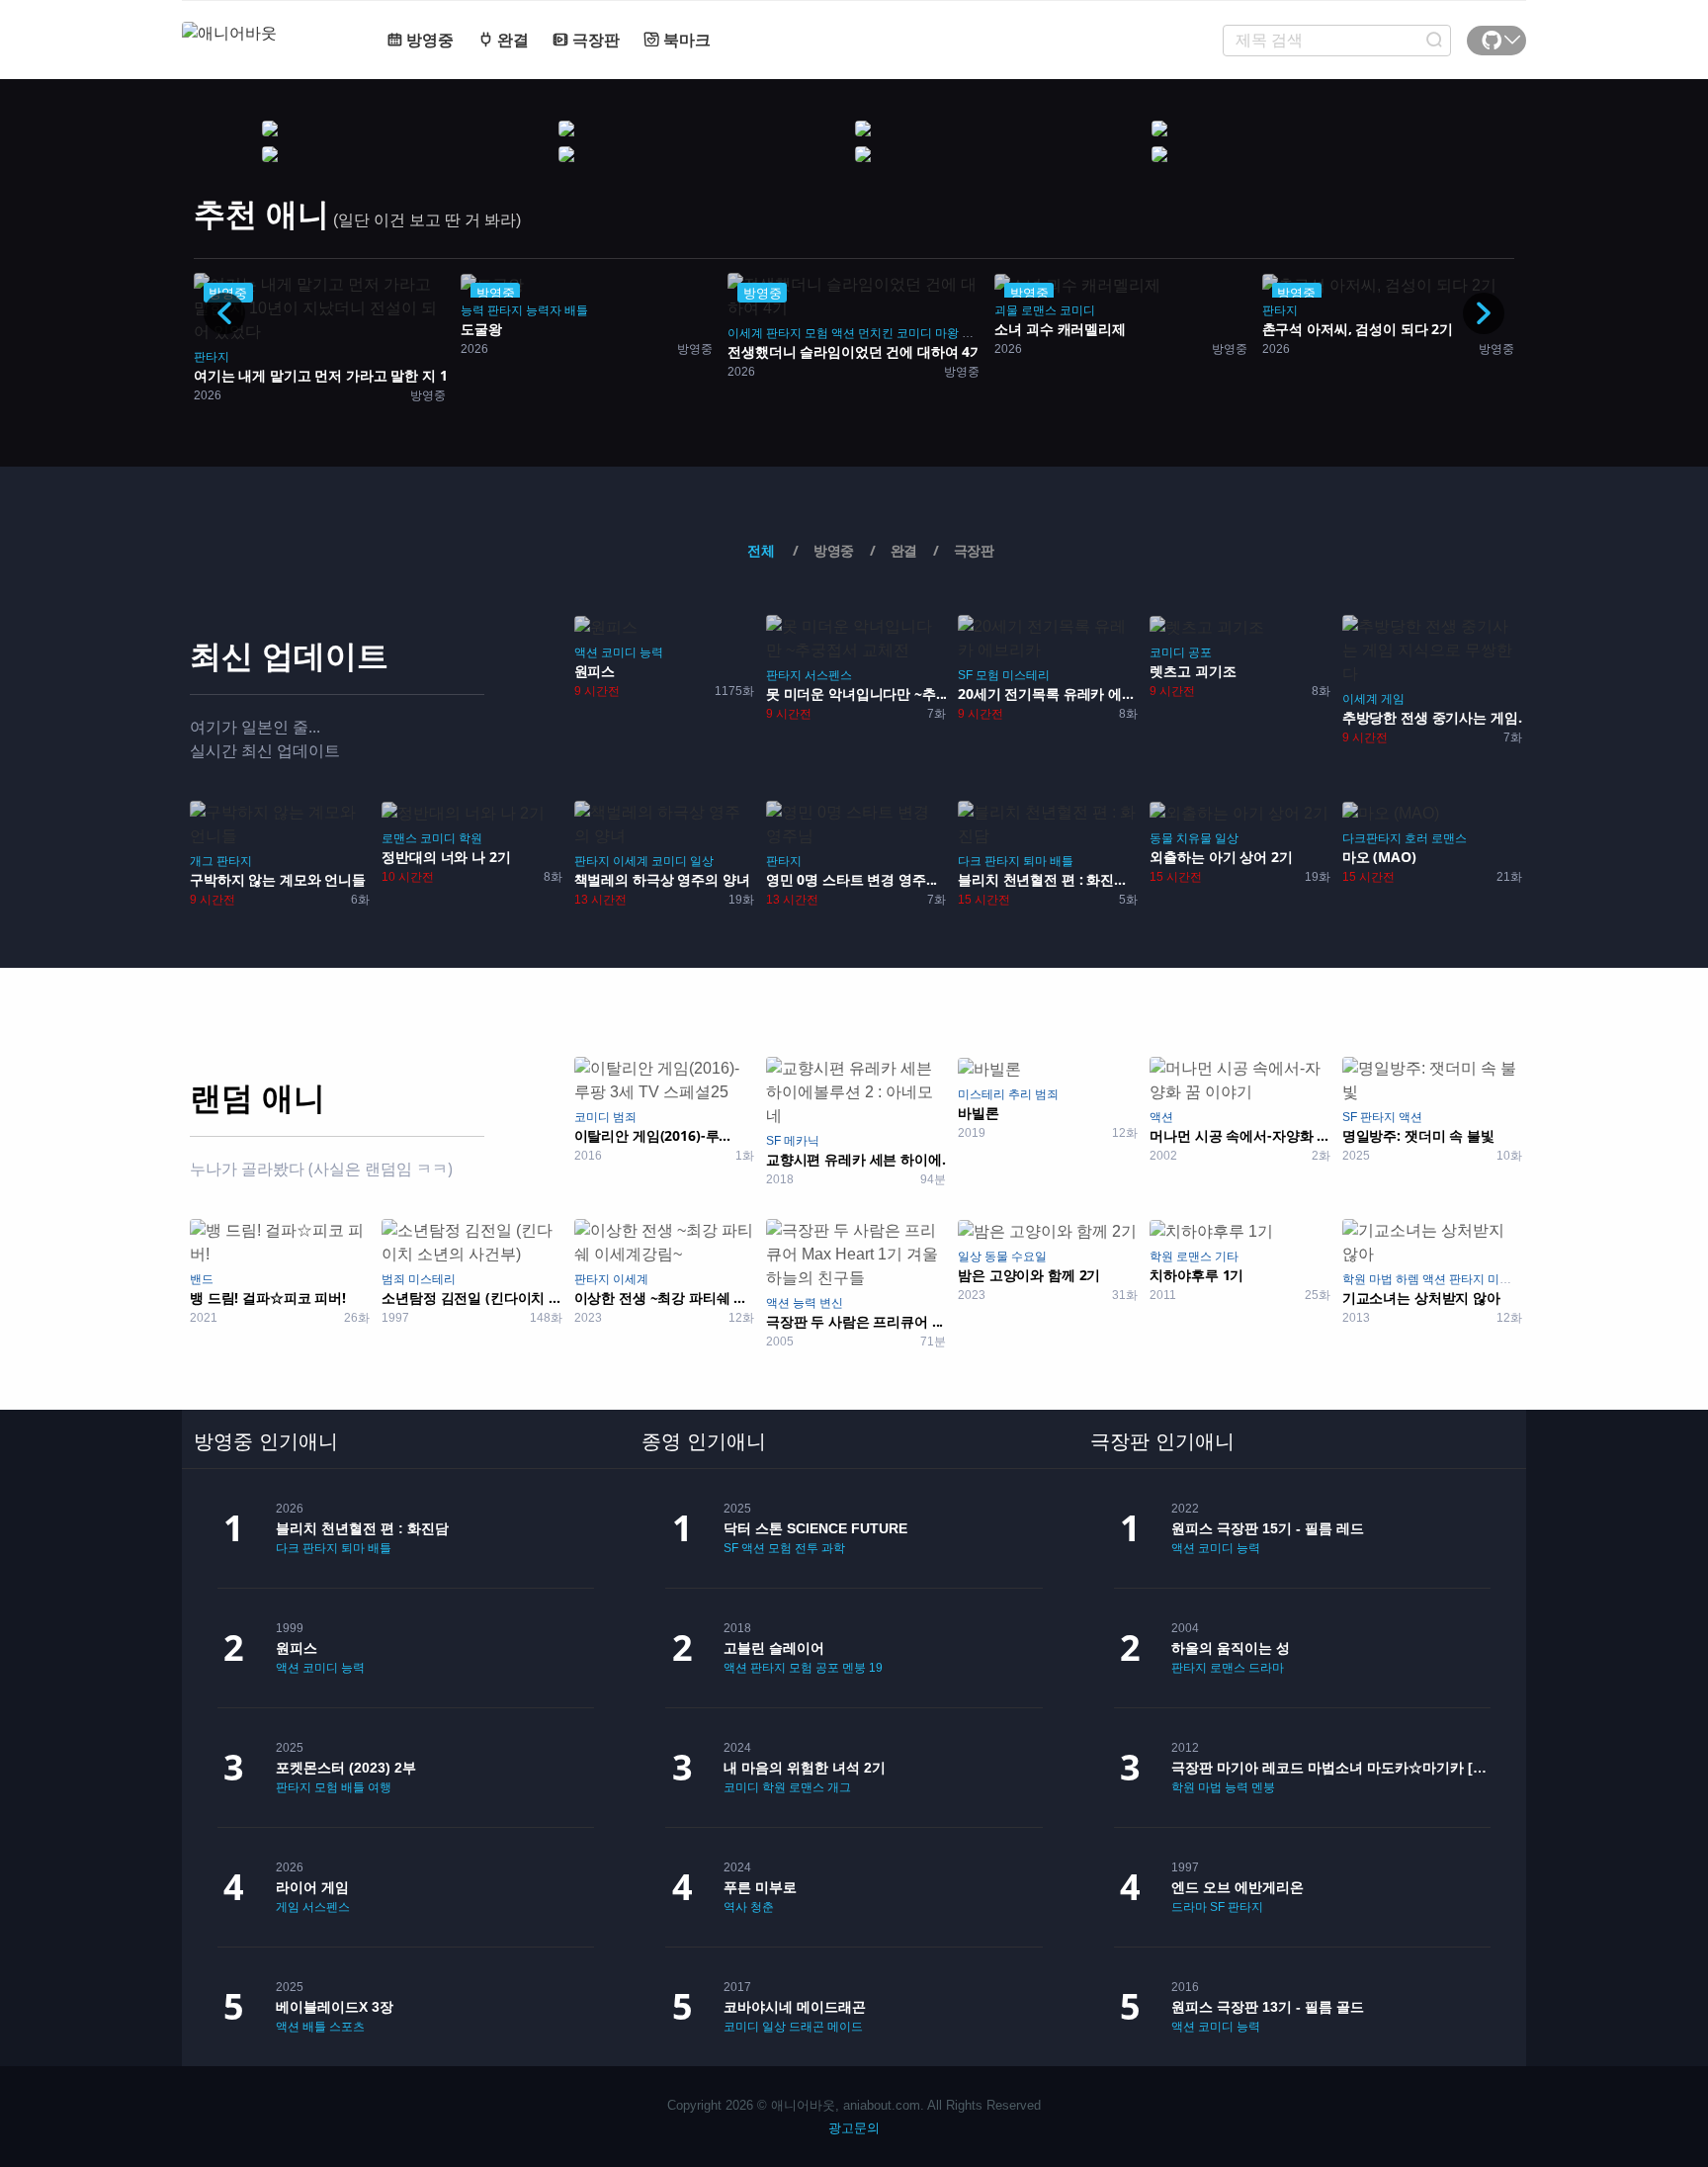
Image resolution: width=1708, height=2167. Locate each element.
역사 (735, 1907)
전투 (807, 1548)
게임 (1393, 699)
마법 (1381, 1279)
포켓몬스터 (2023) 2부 (346, 1768)
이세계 (745, 333)
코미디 (914, 333)
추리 (1020, 1094)
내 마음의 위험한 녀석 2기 (805, 1768)
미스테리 (1026, 675)
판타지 (212, 357)
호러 (1416, 838)
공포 (1200, 652)
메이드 (845, 2027)
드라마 (1266, 1668)
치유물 (1194, 838)
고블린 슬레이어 (774, 1648)
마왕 (947, 333)
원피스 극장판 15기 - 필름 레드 (1268, 1528)
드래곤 (807, 2027)
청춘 (762, 1907)
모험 (816, 333)
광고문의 (854, 2128)
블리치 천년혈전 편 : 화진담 (362, 1528)
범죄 (625, 1117)
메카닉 (802, 1141)
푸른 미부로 (760, 1887)
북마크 (685, 40)
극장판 (594, 40)
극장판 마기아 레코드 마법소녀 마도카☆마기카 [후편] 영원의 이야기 (1331, 1768)
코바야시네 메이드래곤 (795, 2007)
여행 (380, 1787)
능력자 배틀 (557, 310)
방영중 (428, 40)
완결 (511, 40)
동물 (1161, 838)
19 (876, 1668)
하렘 (1408, 1279)
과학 (833, 1548)
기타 (1227, 1257)
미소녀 (1505, 1279)
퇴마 (1035, 861)
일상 (702, 861)
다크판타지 (1372, 838)
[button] (1484, 313)
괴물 (974, 333)
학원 (470, 838)
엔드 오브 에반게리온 (1238, 1887)
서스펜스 (828, 675)
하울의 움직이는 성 (1231, 1648)
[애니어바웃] (261, 21)
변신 (831, 1303)
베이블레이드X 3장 (335, 2007)
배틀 (1062, 861)
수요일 (1029, 1257)
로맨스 (1039, 310)
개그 (202, 861)
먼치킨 (876, 333)
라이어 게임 (312, 1887)
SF (965, 675)
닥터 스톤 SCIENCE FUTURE (815, 1528)
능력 (472, 310)
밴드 (202, 1279)
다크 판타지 (989, 861)
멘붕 (854, 1668)
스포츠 (347, 2027)
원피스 (297, 1648)
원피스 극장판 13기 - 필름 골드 (1268, 2007)
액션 (843, 333)
